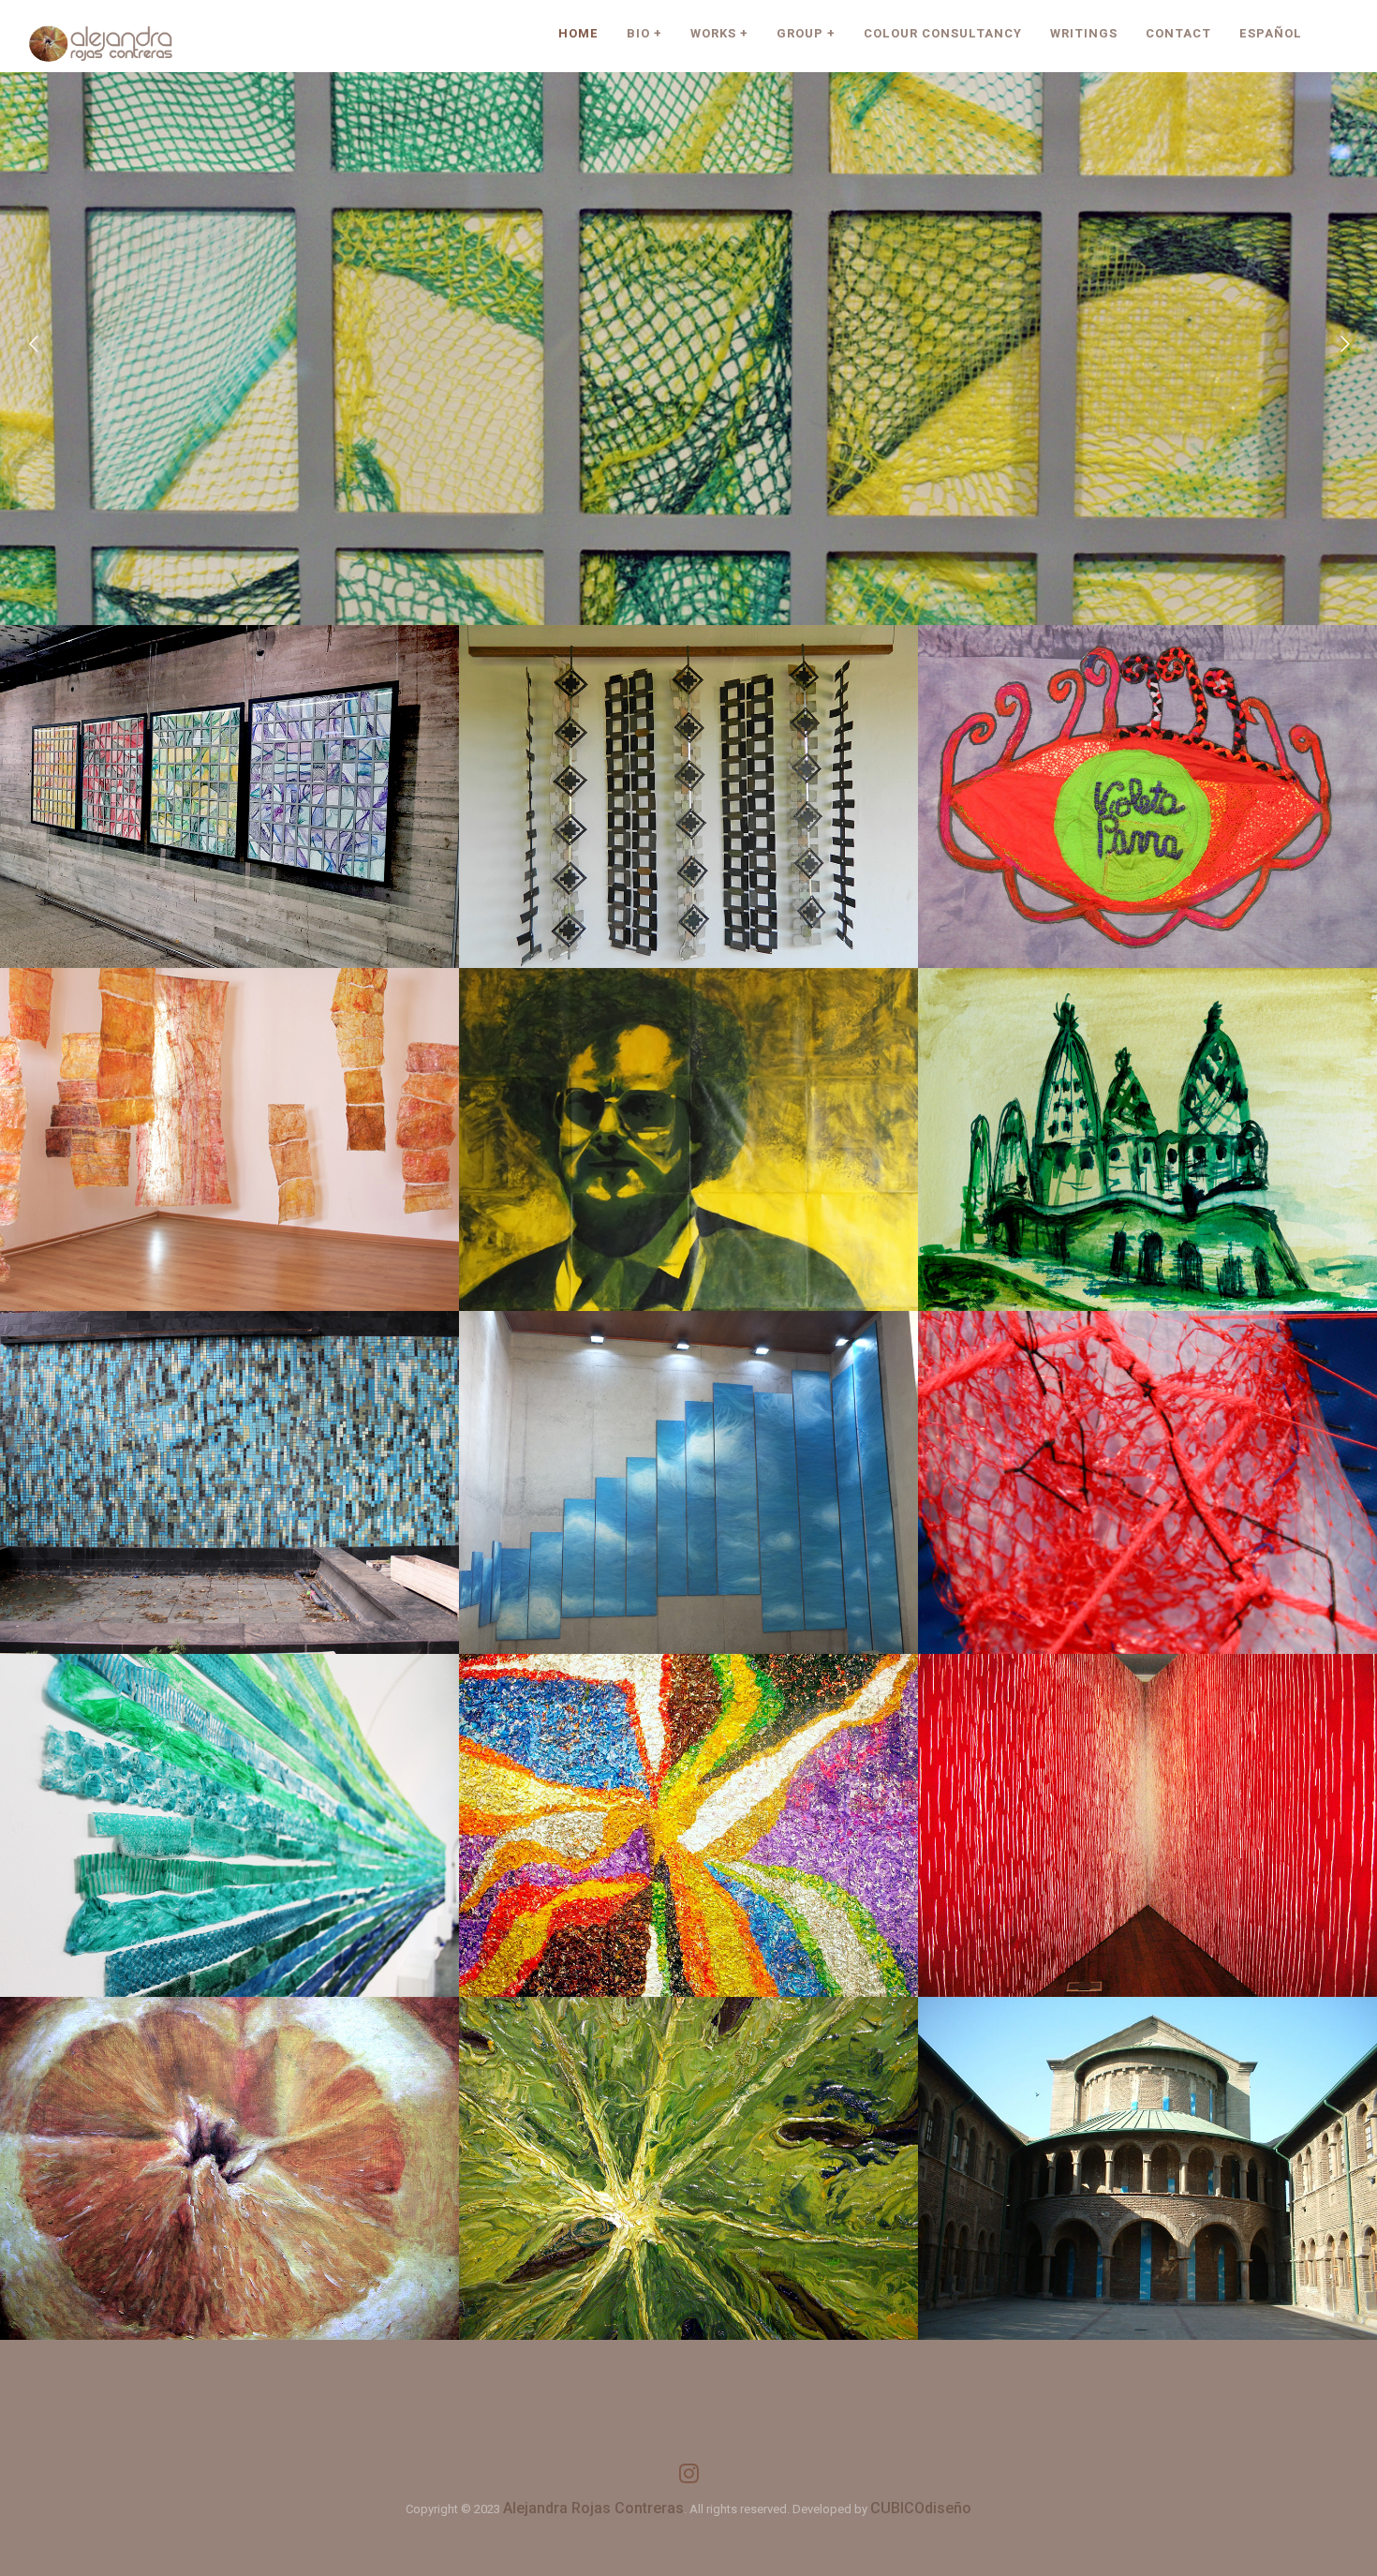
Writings (1084, 33)
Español (1271, 33)
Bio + (644, 33)
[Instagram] (689, 2479)
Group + (806, 33)
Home (578, 33)
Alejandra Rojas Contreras (593, 2508)
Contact (1178, 33)
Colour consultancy (943, 33)
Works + (719, 33)
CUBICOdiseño (921, 2508)
